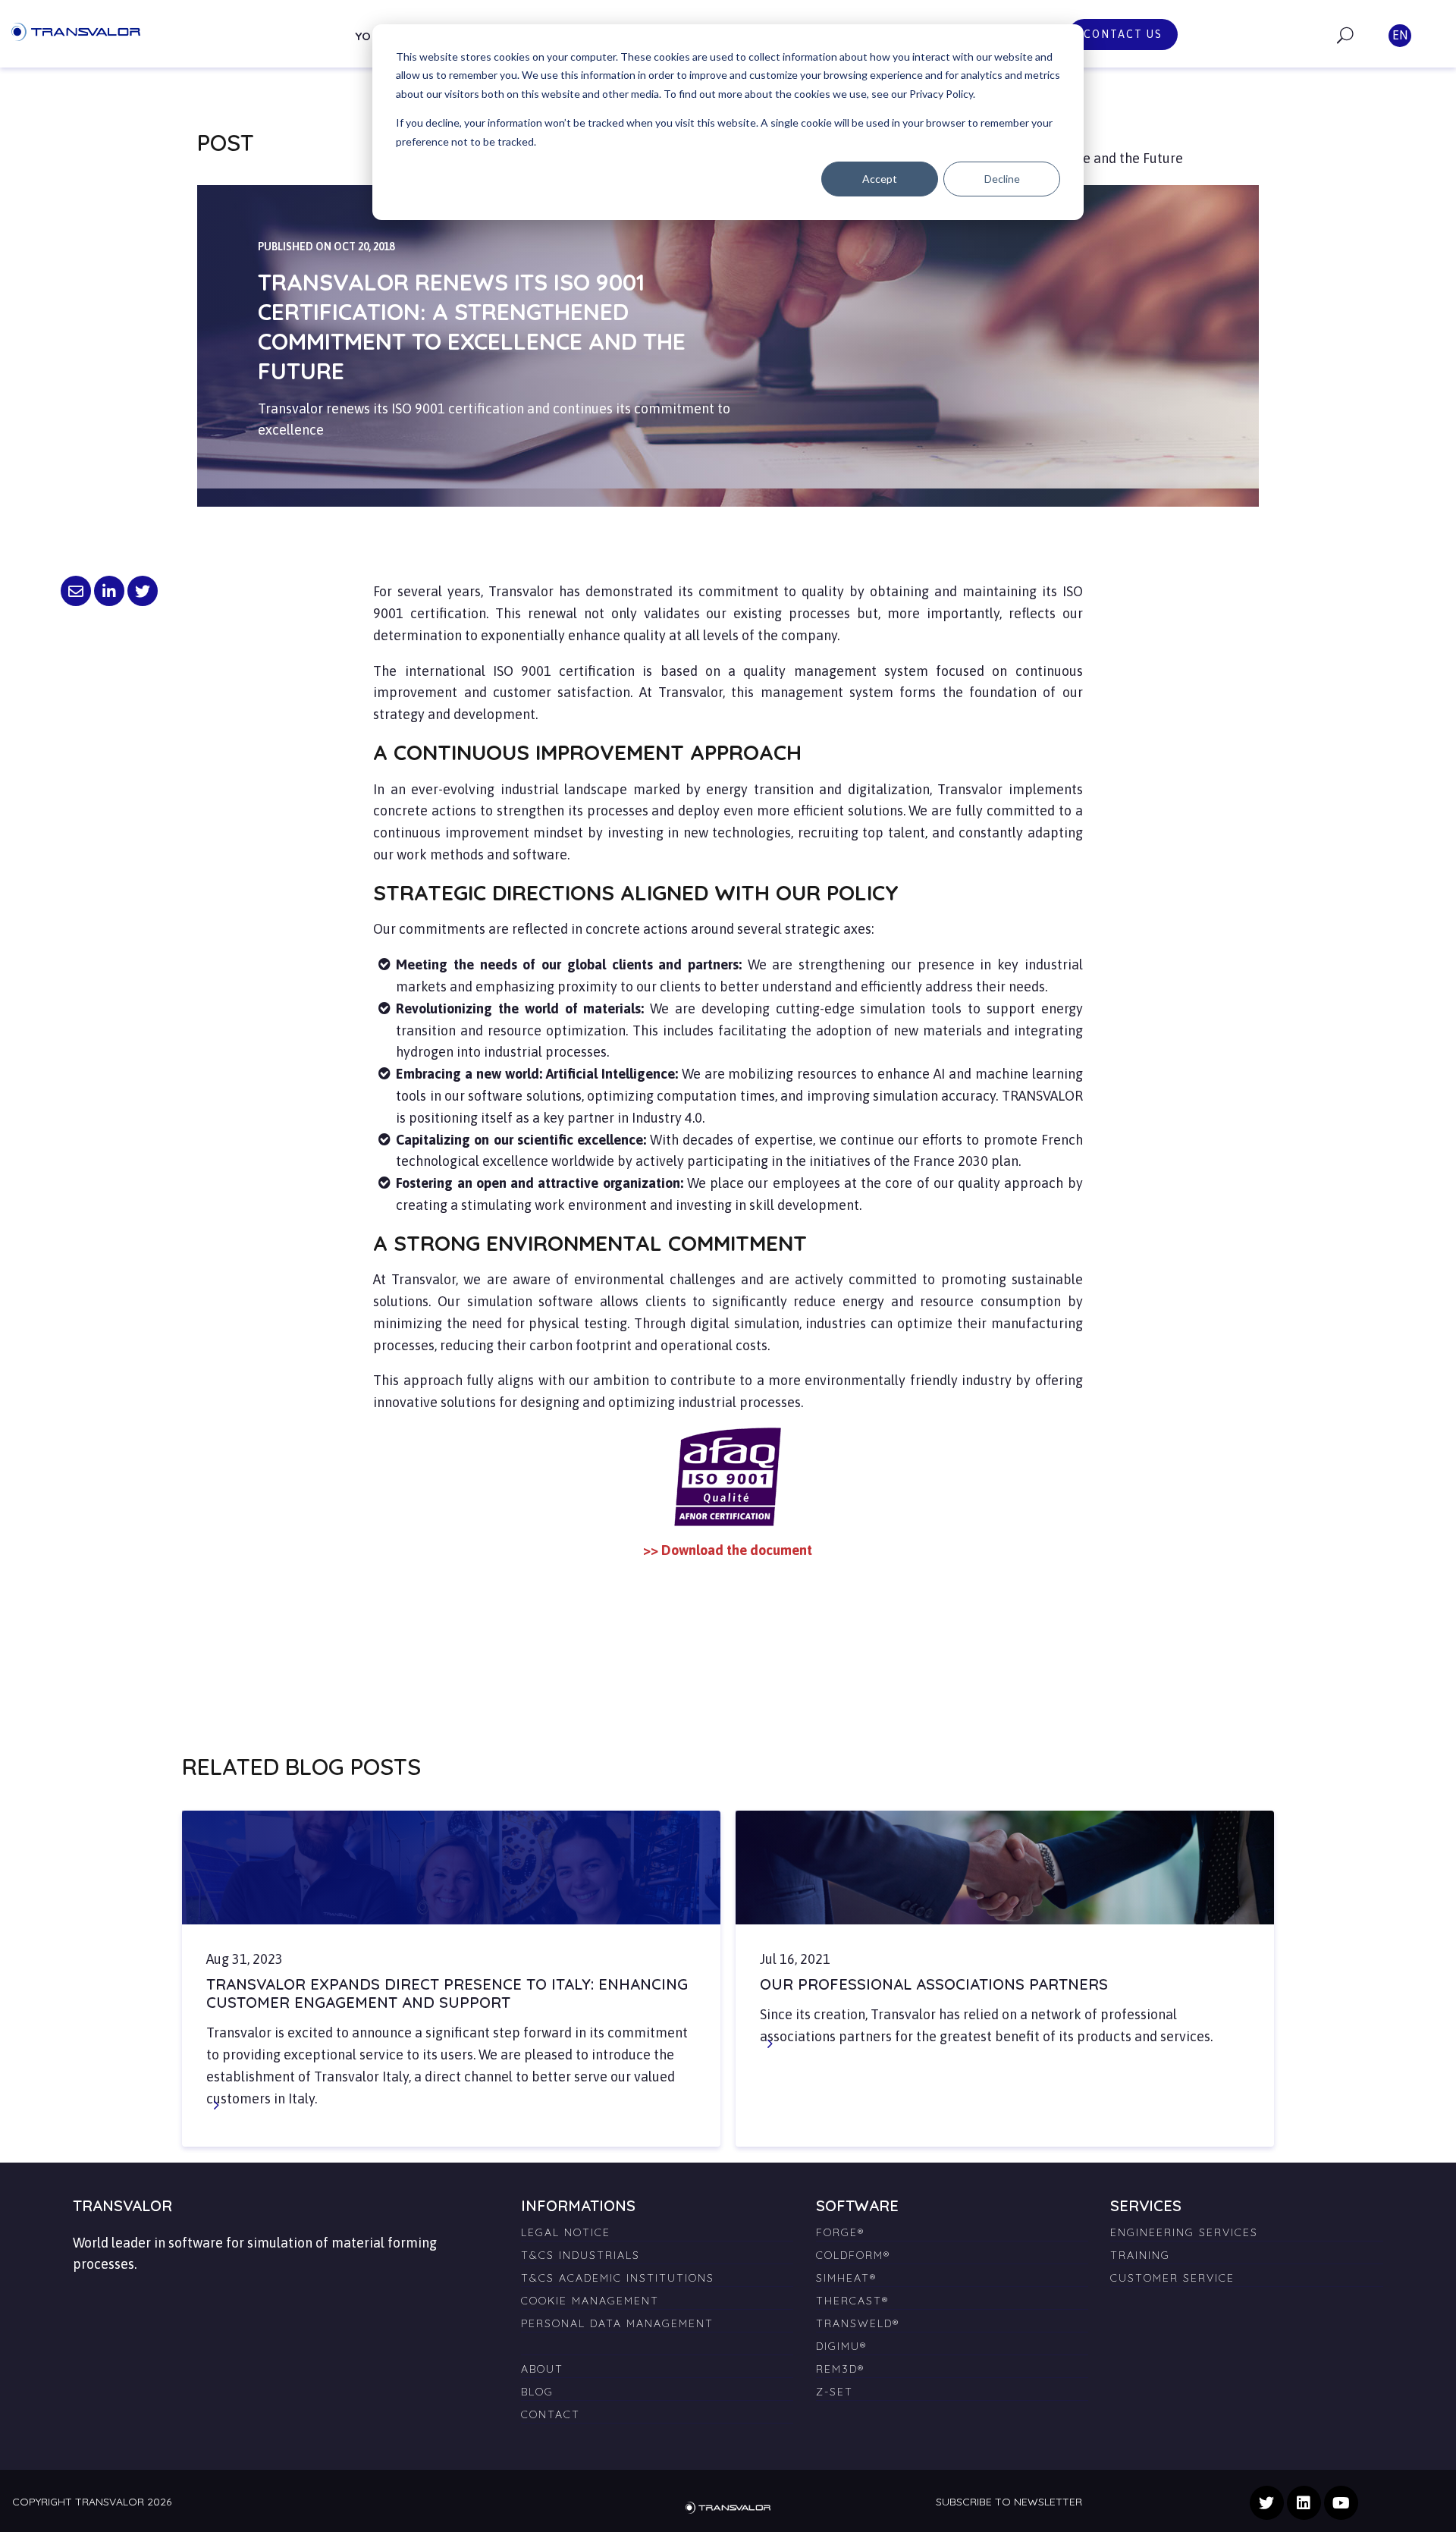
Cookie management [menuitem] (590, 2301)
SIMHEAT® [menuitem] (846, 2278)
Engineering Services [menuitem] (1184, 2232)
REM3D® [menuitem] (840, 2369)
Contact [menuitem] (551, 2414)
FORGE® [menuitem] (840, 2232)
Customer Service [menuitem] (1172, 2278)
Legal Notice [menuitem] (566, 2232)
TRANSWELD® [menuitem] (858, 2323)
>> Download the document (728, 1550)
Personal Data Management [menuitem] (617, 2323)
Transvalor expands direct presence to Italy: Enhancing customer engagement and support (447, 1993)
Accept (880, 179)
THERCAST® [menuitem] (852, 2301)
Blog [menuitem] (537, 2392)
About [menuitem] (542, 2369)
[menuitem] (657, 2340)
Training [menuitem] (1140, 2255)
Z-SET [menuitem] (835, 2392)
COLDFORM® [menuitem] (853, 2255)
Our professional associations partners (934, 1984)
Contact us (1123, 34)
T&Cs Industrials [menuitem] (581, 2255)
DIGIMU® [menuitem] (841, 2346)
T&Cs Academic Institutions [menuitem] (618, 2278)
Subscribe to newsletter (1009, 2502)
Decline (1002, 179)
